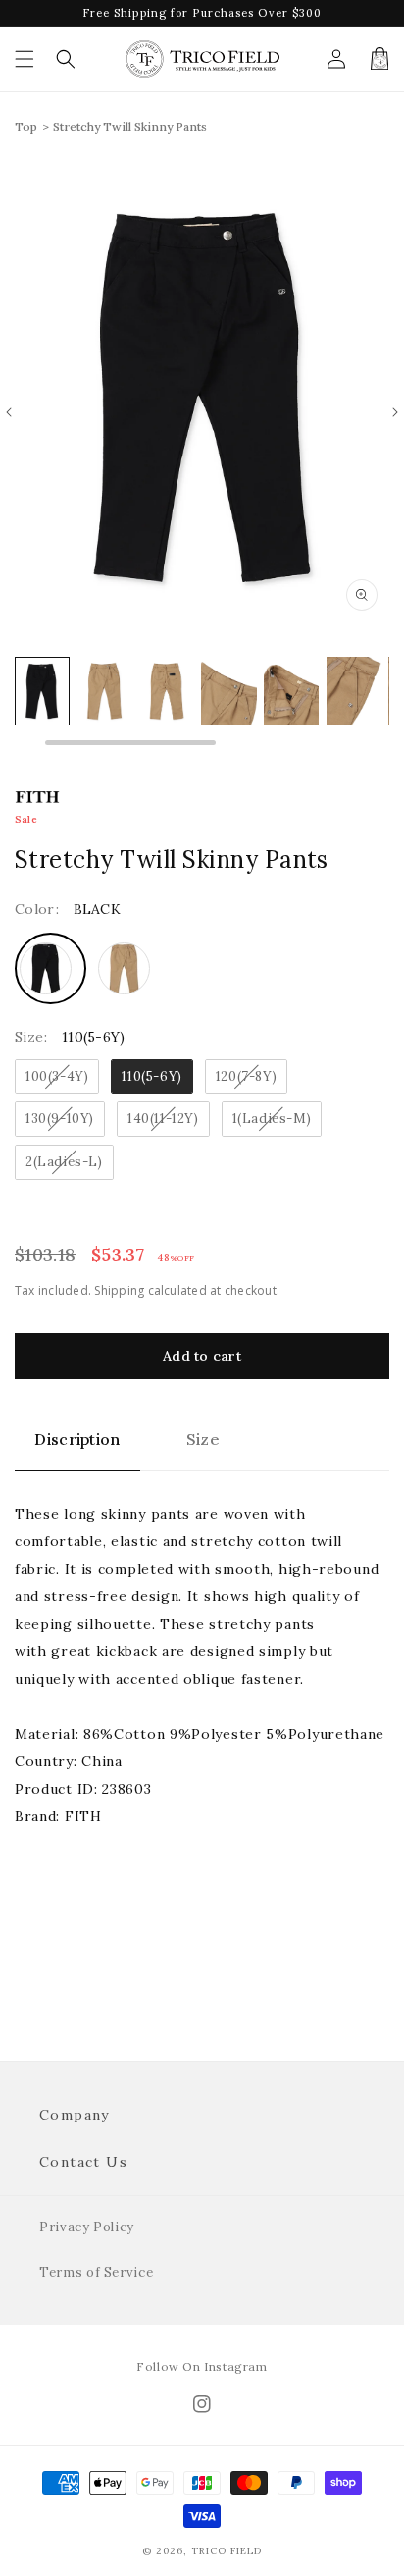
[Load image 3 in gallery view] (104, 691)
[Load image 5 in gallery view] (228, 691)
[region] (202, 701)
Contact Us (83, 2162)
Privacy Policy (87, 2227)
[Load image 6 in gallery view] (291, 691)
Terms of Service (96, 2272)
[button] (25, 59)
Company (75, 2115)
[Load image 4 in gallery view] (167, 691)
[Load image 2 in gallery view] (42, 691)
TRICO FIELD (227, 2551)
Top (26, 126)
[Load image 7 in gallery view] (354, 691)
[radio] (50, 968)
